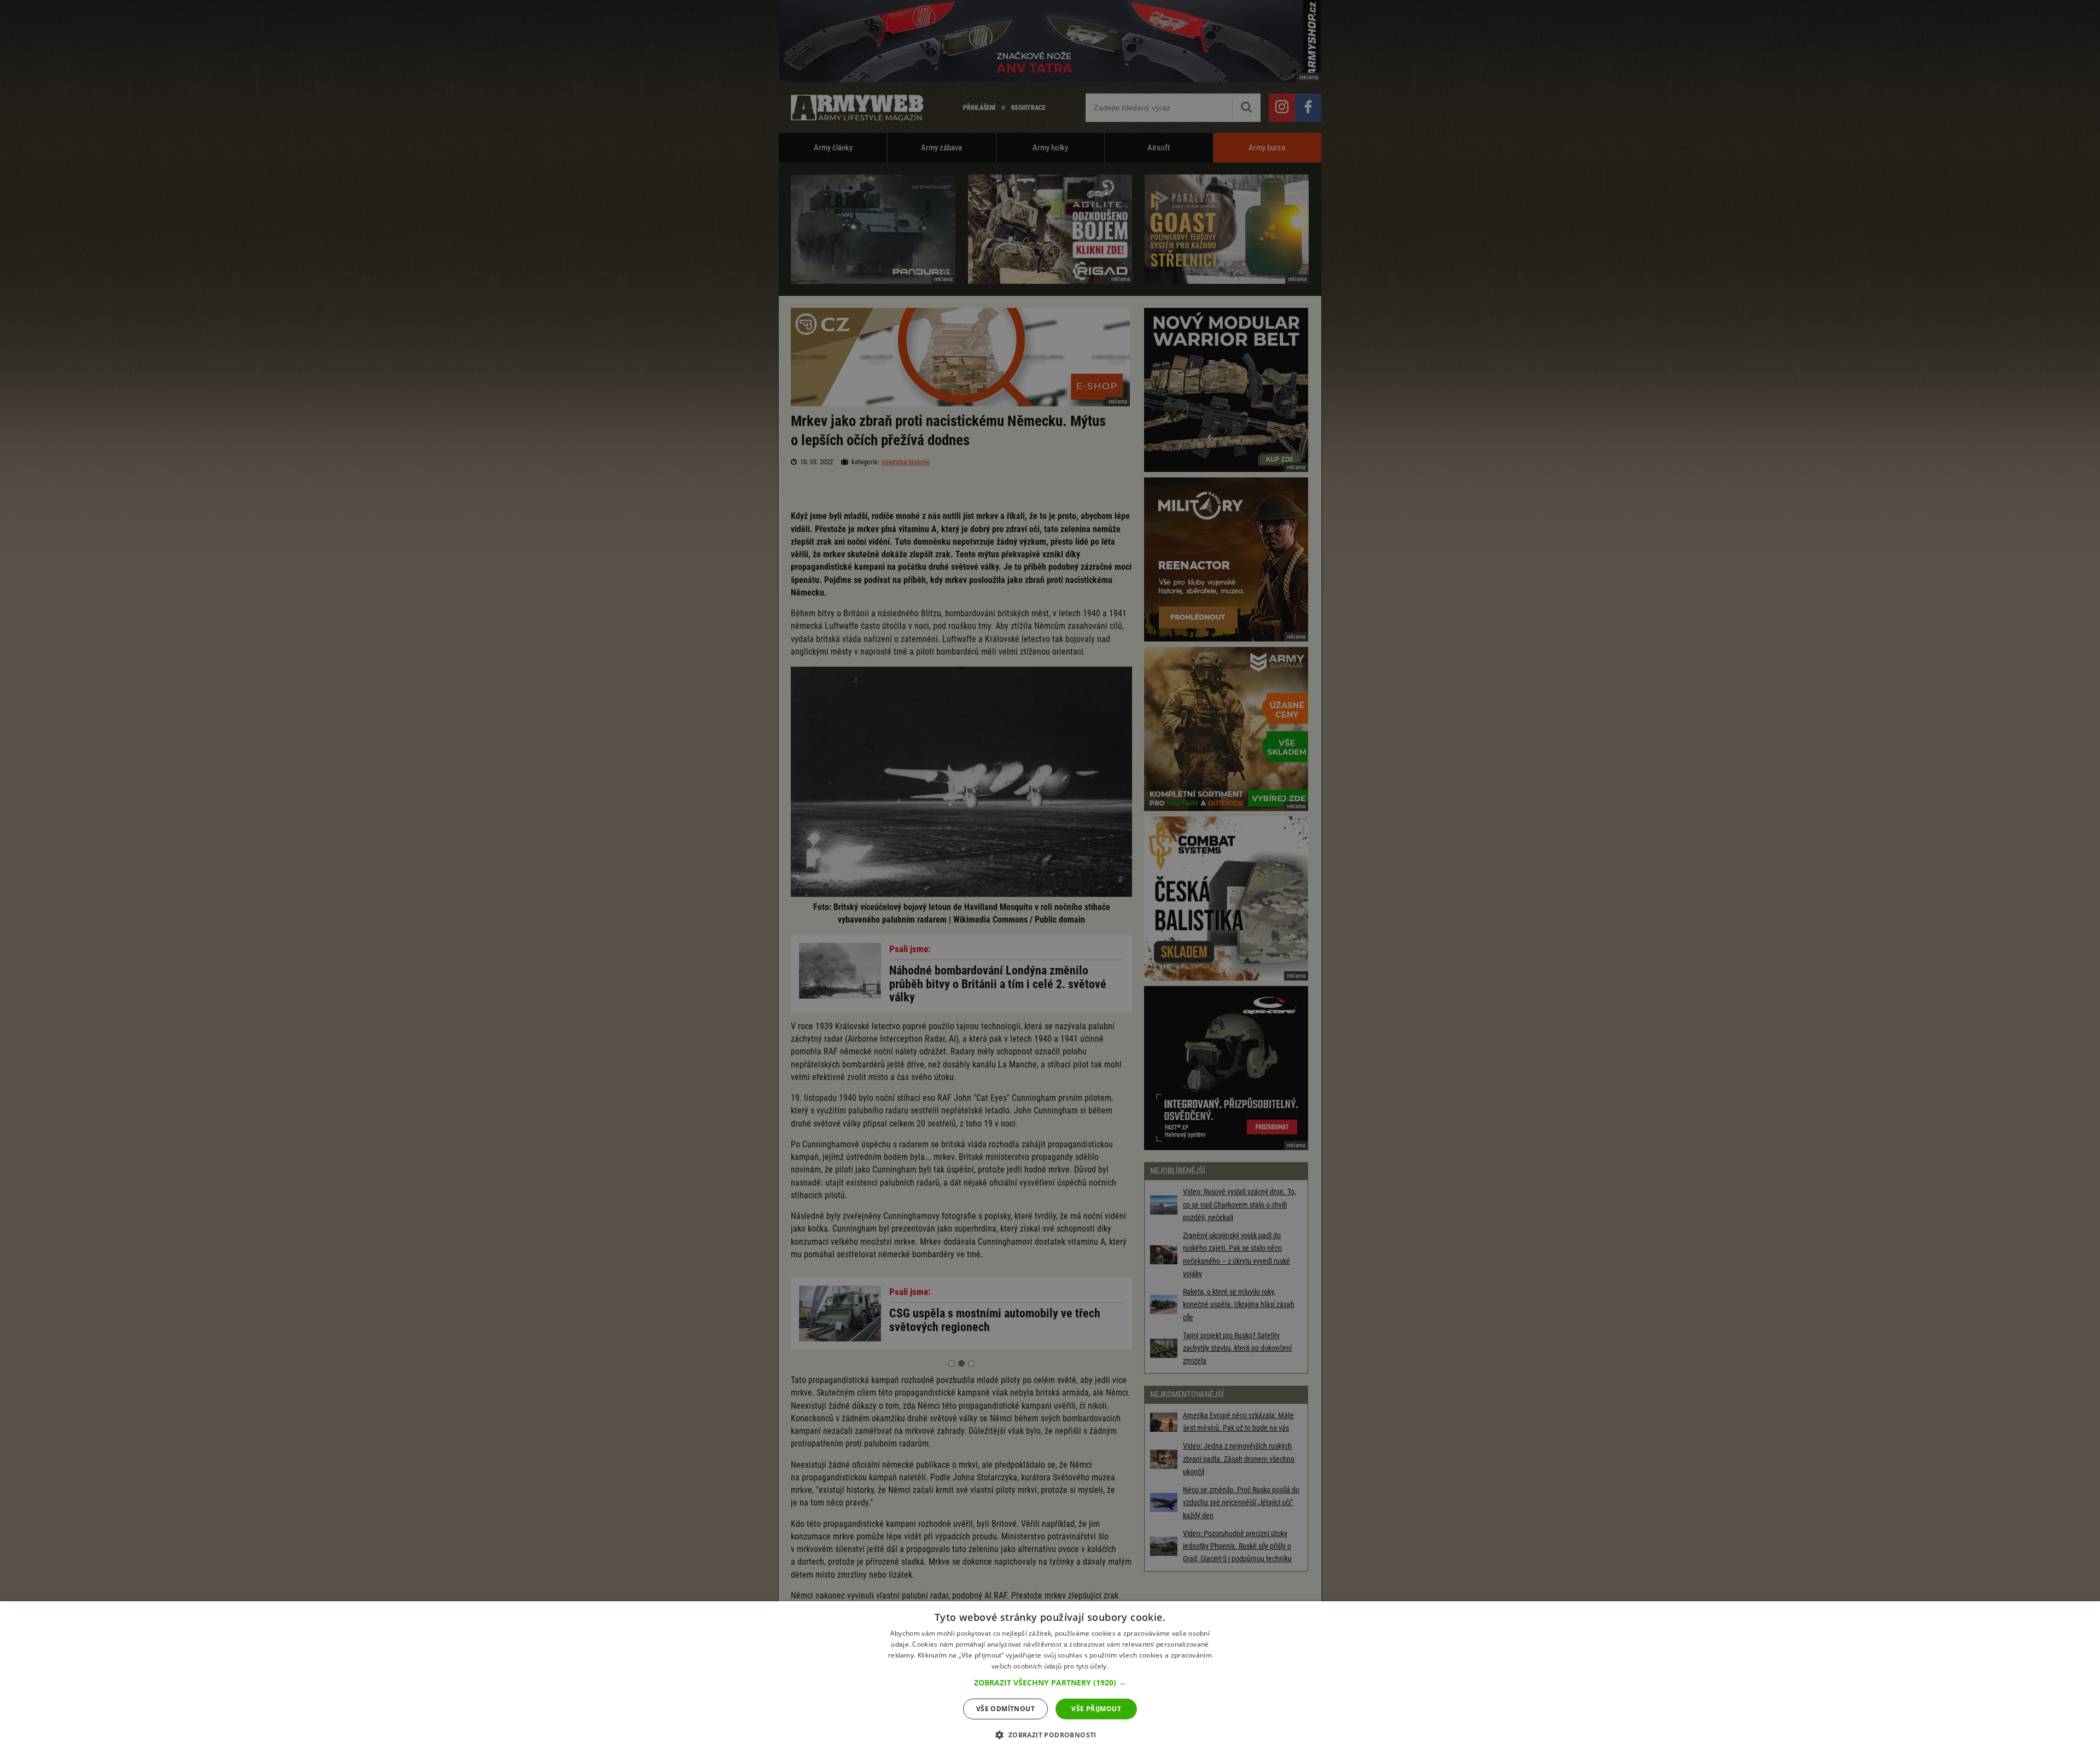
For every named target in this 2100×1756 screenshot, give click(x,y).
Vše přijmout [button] (1096, 1709)
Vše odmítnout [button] (1005, 1709)
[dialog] (1050, 1679)
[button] (1050, 1683)
